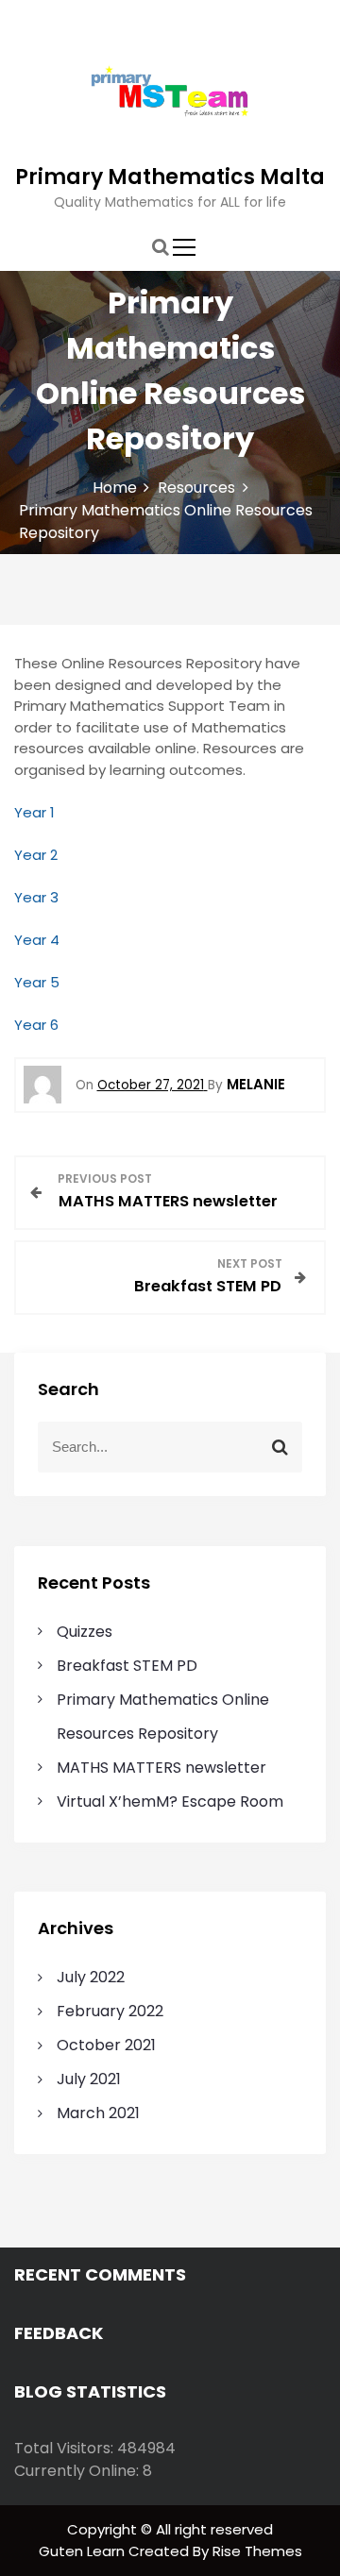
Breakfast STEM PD (127, 1666)
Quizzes (85, 1632)
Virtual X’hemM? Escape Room (170, 1802)
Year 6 (36, 1025)
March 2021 (98, 2113)
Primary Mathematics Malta (170, 177)
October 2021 (106, 2045)
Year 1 (34, 812)
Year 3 (36, 897)
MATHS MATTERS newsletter (161, 1768)
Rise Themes (257, 2551)
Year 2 (36, 855)
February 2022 (110, 2011)
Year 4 (37, 940)
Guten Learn (84, 2551)
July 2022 (91, 1977)
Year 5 (37, 982)
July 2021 (89, 2079)
